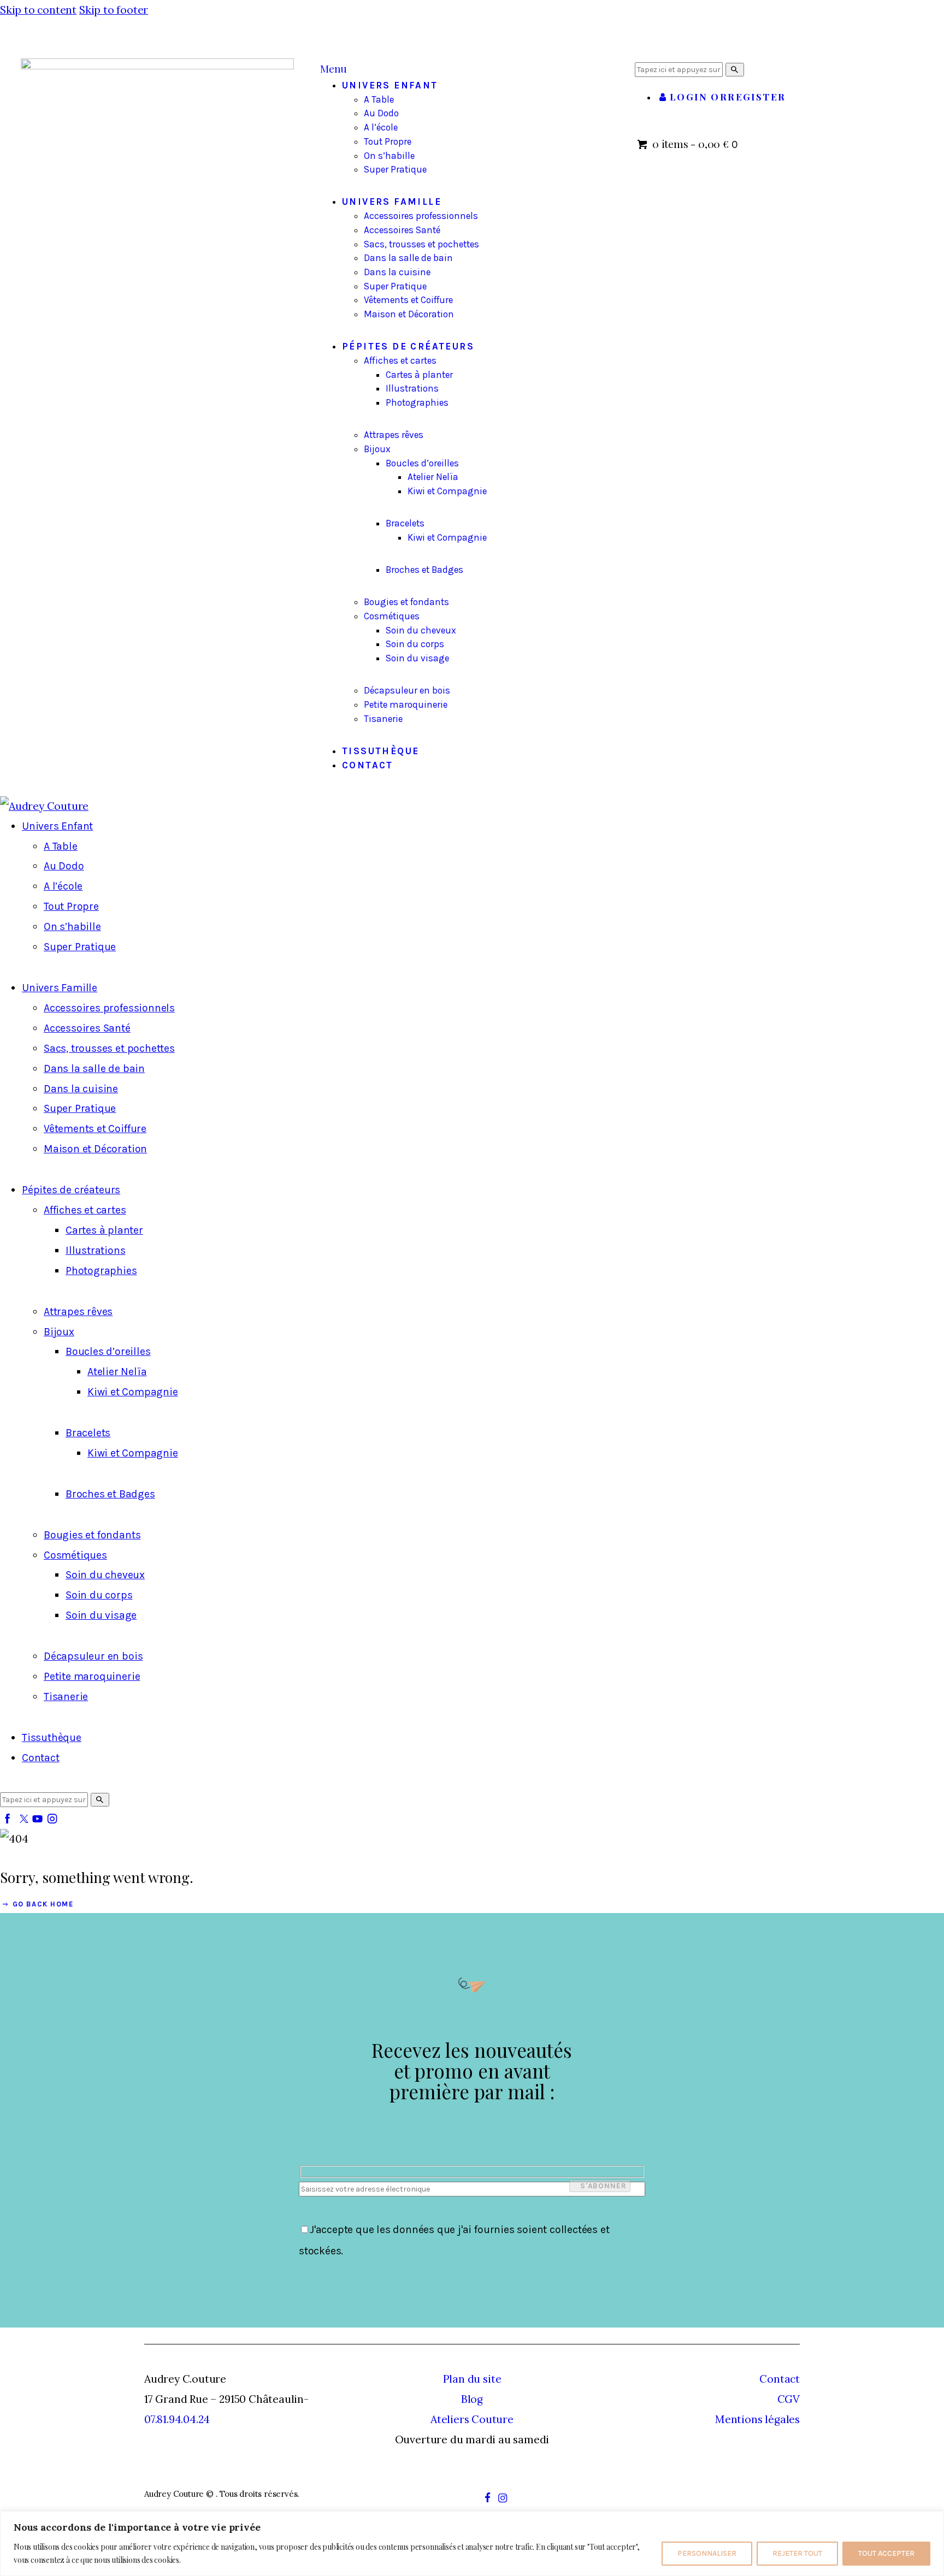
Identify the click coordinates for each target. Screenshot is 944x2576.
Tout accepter (886, 2553)
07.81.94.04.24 (177, 2419)
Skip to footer (114, 10)
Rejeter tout (797, 2553)
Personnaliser (707, 2553)
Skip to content (38, 10)
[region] (472, 2544)
